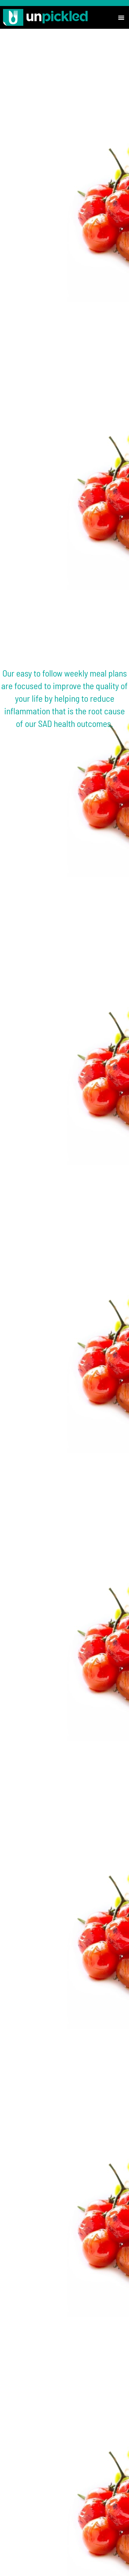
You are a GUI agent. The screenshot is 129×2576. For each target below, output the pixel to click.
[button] (121, 17)
